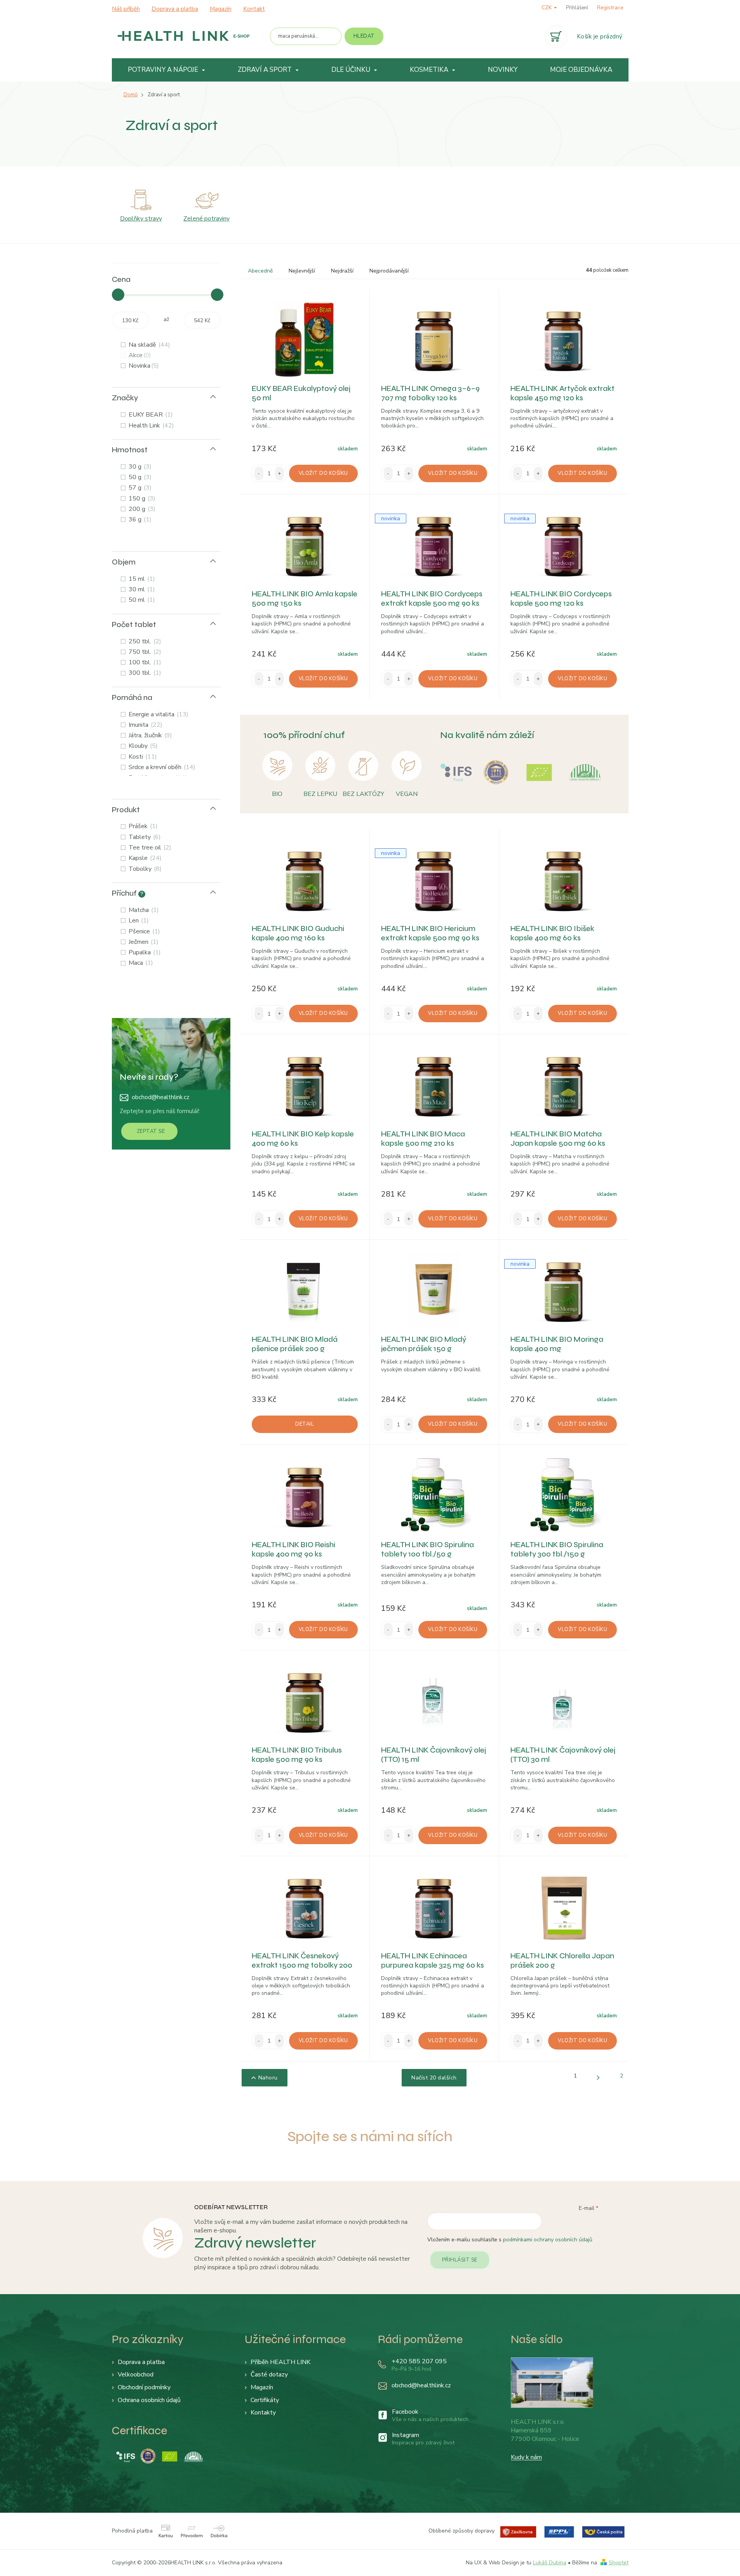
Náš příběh (126, 9)
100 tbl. (144, 662)
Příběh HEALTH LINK (280, 2362)
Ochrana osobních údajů (149, 2400)
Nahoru (268, 2078)
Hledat (364, 36)
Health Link (150, 426)
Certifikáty (265, 2400)
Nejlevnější (302, 271)
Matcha (143, 910)
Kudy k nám (526, 2457)
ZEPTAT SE (151, 1131)
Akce (139, 355)
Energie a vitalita (158, 714)
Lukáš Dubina (550, 2563)
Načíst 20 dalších (434, 2078)
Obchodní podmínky (144, 2387)
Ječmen (143, 942)
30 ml (141, 589)
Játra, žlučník (149, 735)
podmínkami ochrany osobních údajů (548, 2240)
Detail (305, 1424)
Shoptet (619, 2563)
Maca (140, 963)
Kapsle (144, 858)
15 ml (141, 579)
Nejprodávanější (389, 271)
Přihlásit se (460, 2260)
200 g (141, 509)
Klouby (142, 746)
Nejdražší (342, 271)
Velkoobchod (136, 2375)
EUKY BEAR (150, 415)
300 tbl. (144, 673)
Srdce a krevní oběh (161, 767)
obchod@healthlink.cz (160, 1097)
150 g (141, 499)
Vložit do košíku (323, 473)
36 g (139, 519)
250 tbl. (144, 641)
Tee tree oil (149, 848)
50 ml (141, 600)
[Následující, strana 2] (598, 2078)
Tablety (144, 837)
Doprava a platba (175, 9)
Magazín (221, 9)
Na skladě (148, 345)
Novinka (143, 366)
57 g (139, 488)
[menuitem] (167, 70)
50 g (139, 477)
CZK (547, 8)
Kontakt (254, 9)
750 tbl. (144, 652)
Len (138, 921)
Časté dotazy (269, 2375)
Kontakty (263, 2413)
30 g (139, 467)
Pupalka (144, 952)
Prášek (142, 826)
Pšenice (143, 931)
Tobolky (144, 869)
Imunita (145, 725)
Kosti (142, 757)
